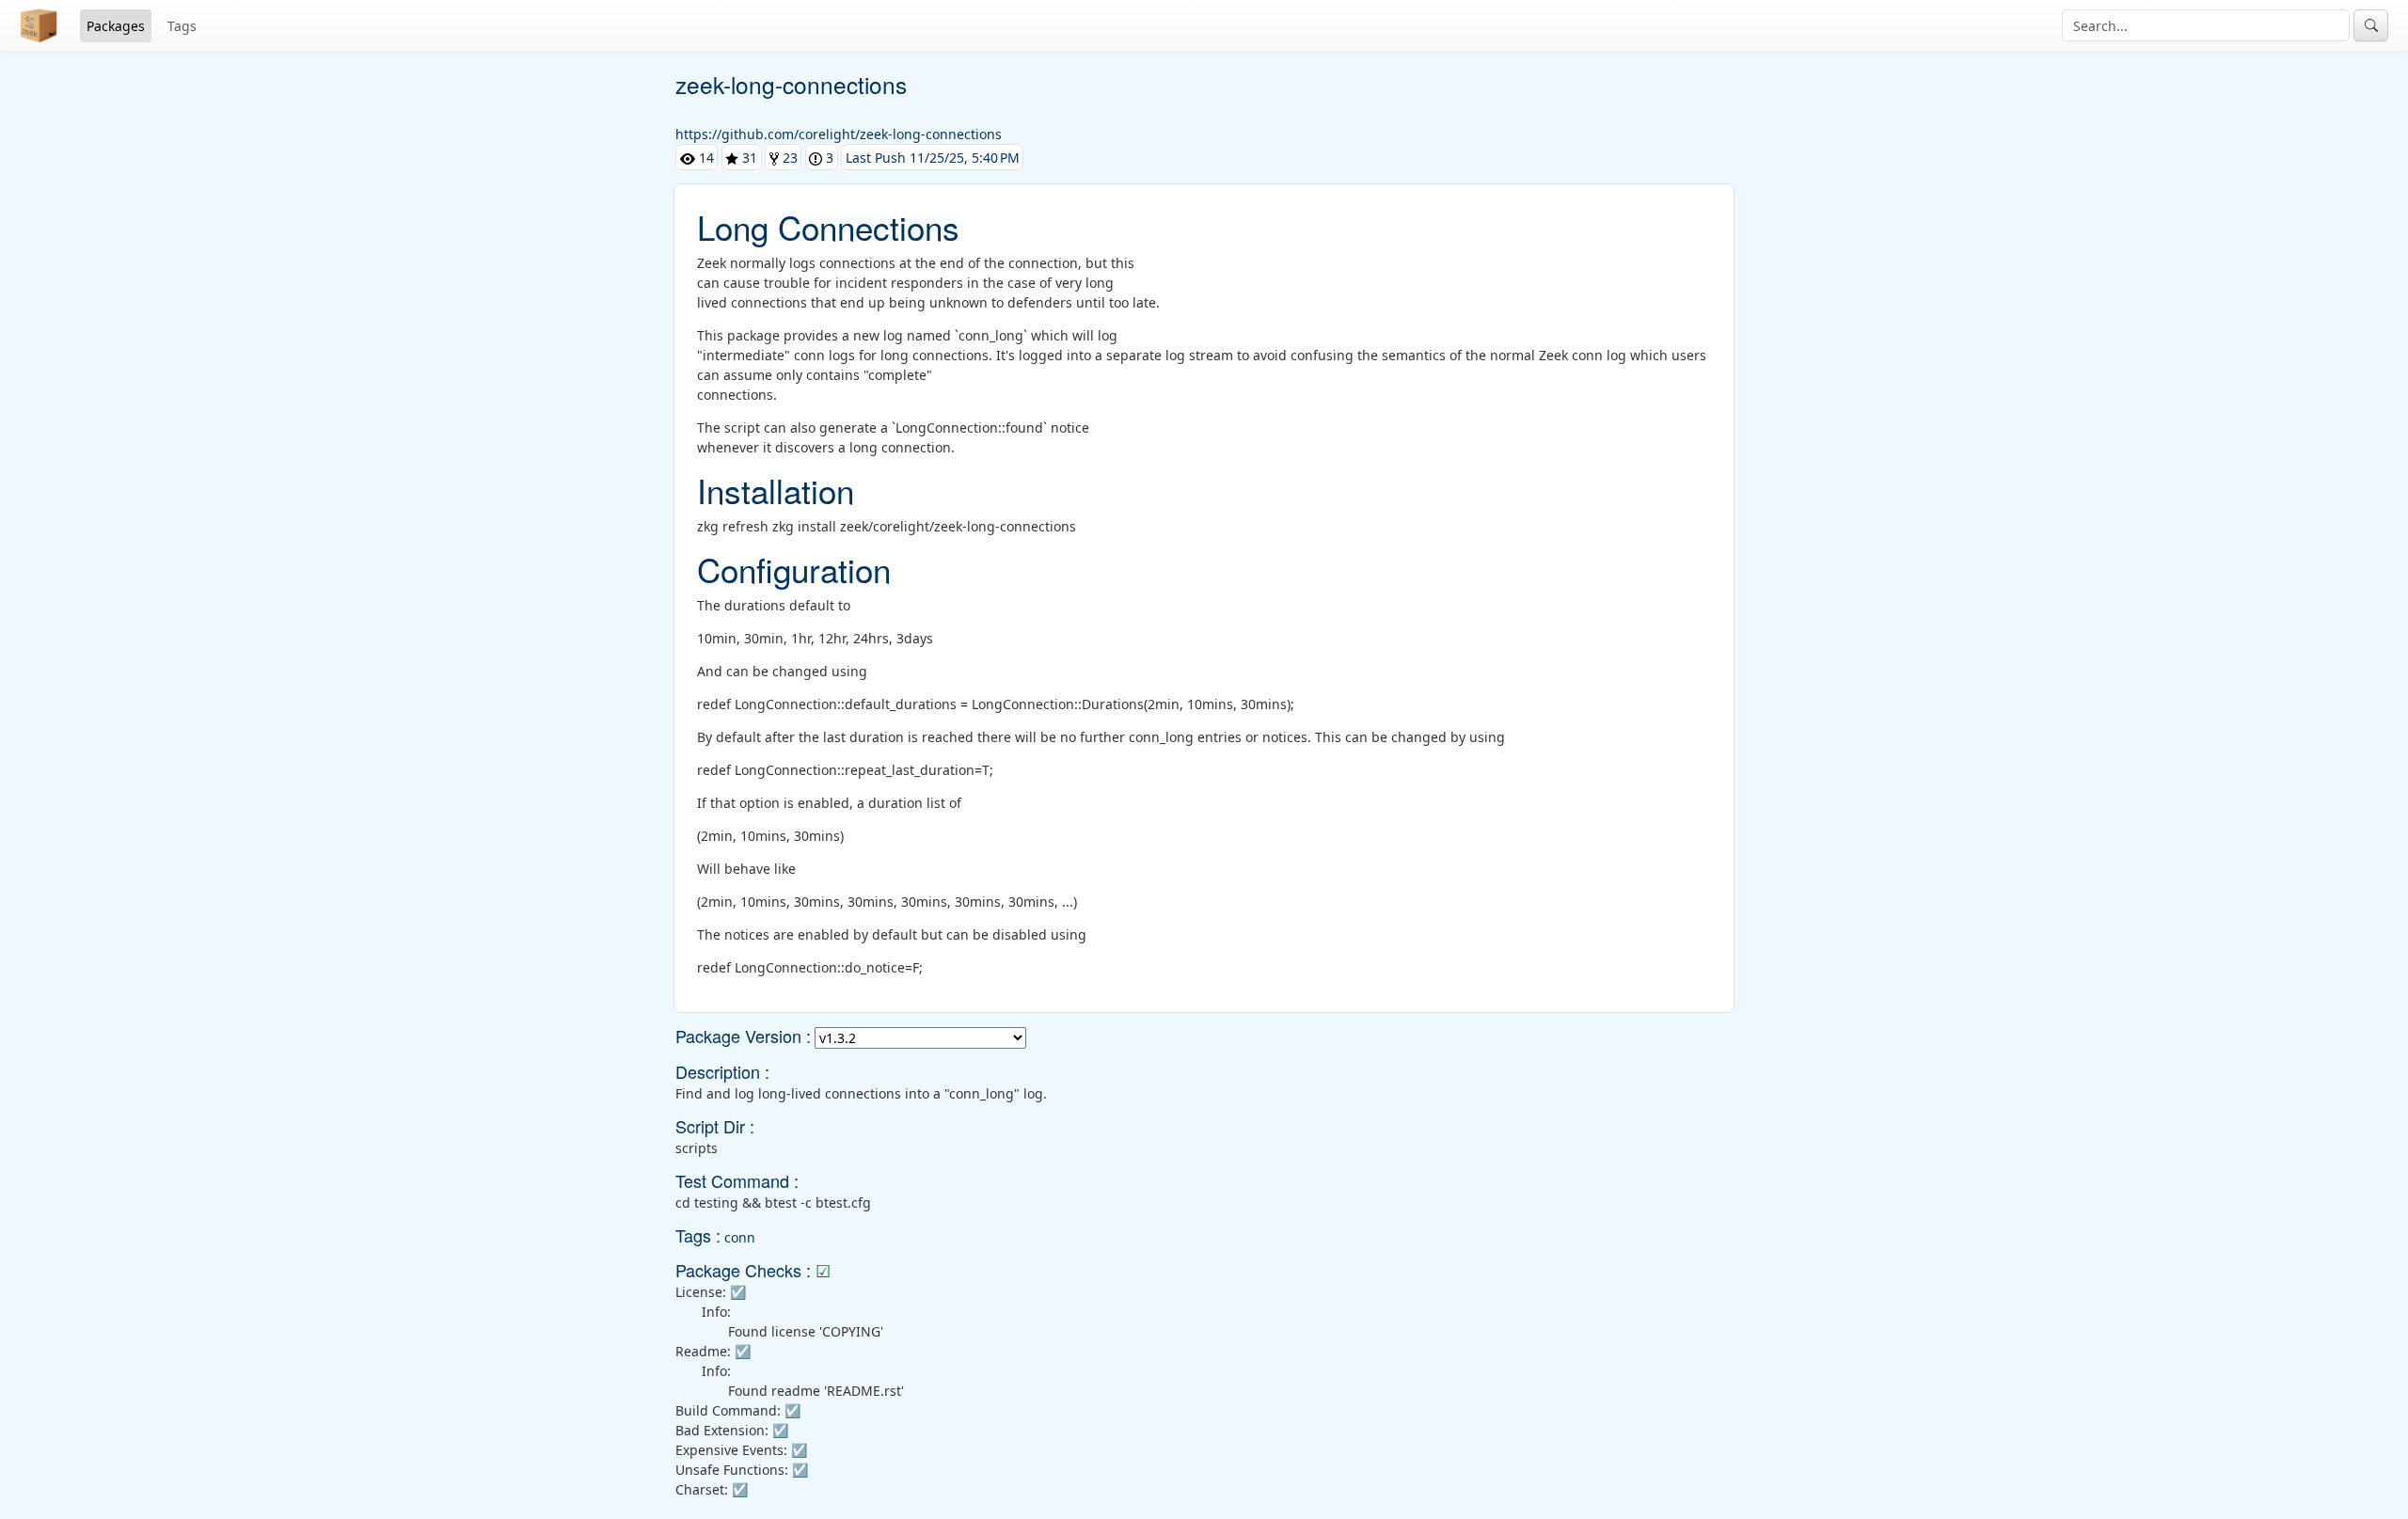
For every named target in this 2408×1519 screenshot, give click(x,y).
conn (740, 1237)
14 (705, 158)
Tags (182, 26)
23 (788, 158)
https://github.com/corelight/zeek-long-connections (839, 134)
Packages (116, 26)
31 (748, 158)
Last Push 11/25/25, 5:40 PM (933, 158)
